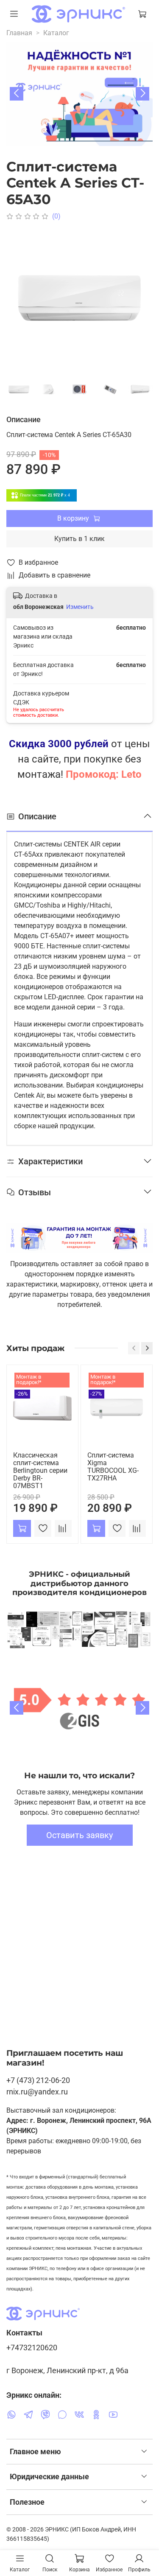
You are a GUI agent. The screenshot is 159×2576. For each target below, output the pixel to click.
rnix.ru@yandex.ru (37, 2092)
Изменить (80, 607)
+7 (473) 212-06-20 (38, 2080)
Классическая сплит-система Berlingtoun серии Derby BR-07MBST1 (40, 1470)
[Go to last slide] (17, 94)
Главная (19, 33)
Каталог (56, 33)
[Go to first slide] (142, 1708)
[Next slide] (142, 94)
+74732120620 (32, 2348)
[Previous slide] (17, 1708)
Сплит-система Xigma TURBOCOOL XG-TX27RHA (113, 1466)
